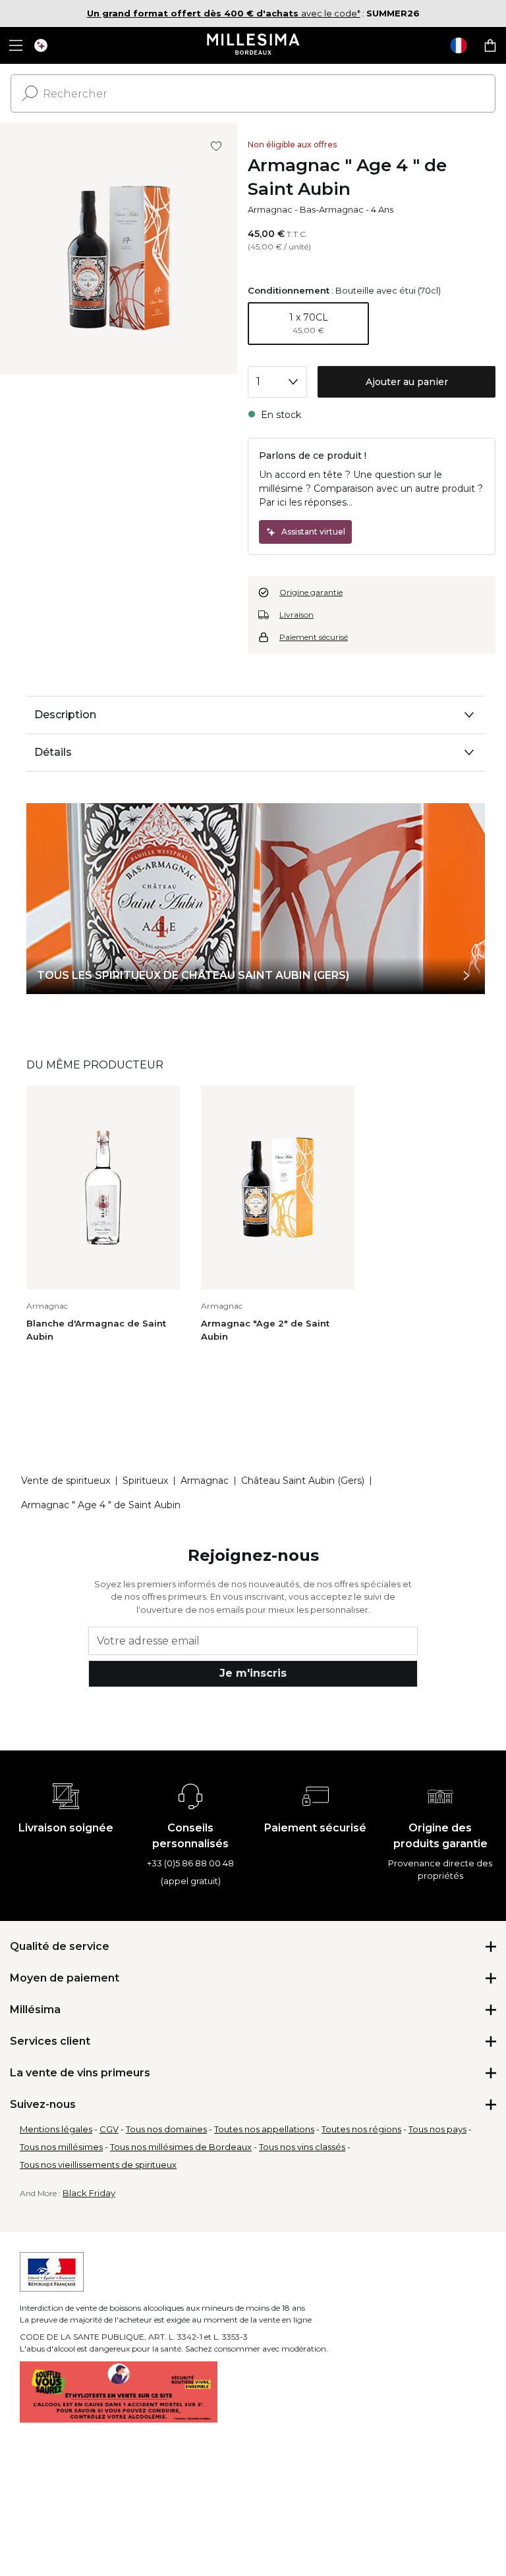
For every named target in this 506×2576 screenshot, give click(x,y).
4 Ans (382, 209)
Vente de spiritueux (66, 1481)
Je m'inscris (253, 1673)
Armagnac (270, 209)
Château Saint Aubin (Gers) (303, 1481)
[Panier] (490, 45)
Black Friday (89, 2193)
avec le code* (224, 13)
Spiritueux (145, 1481)
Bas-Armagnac (332, 209)
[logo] (253, 45)
